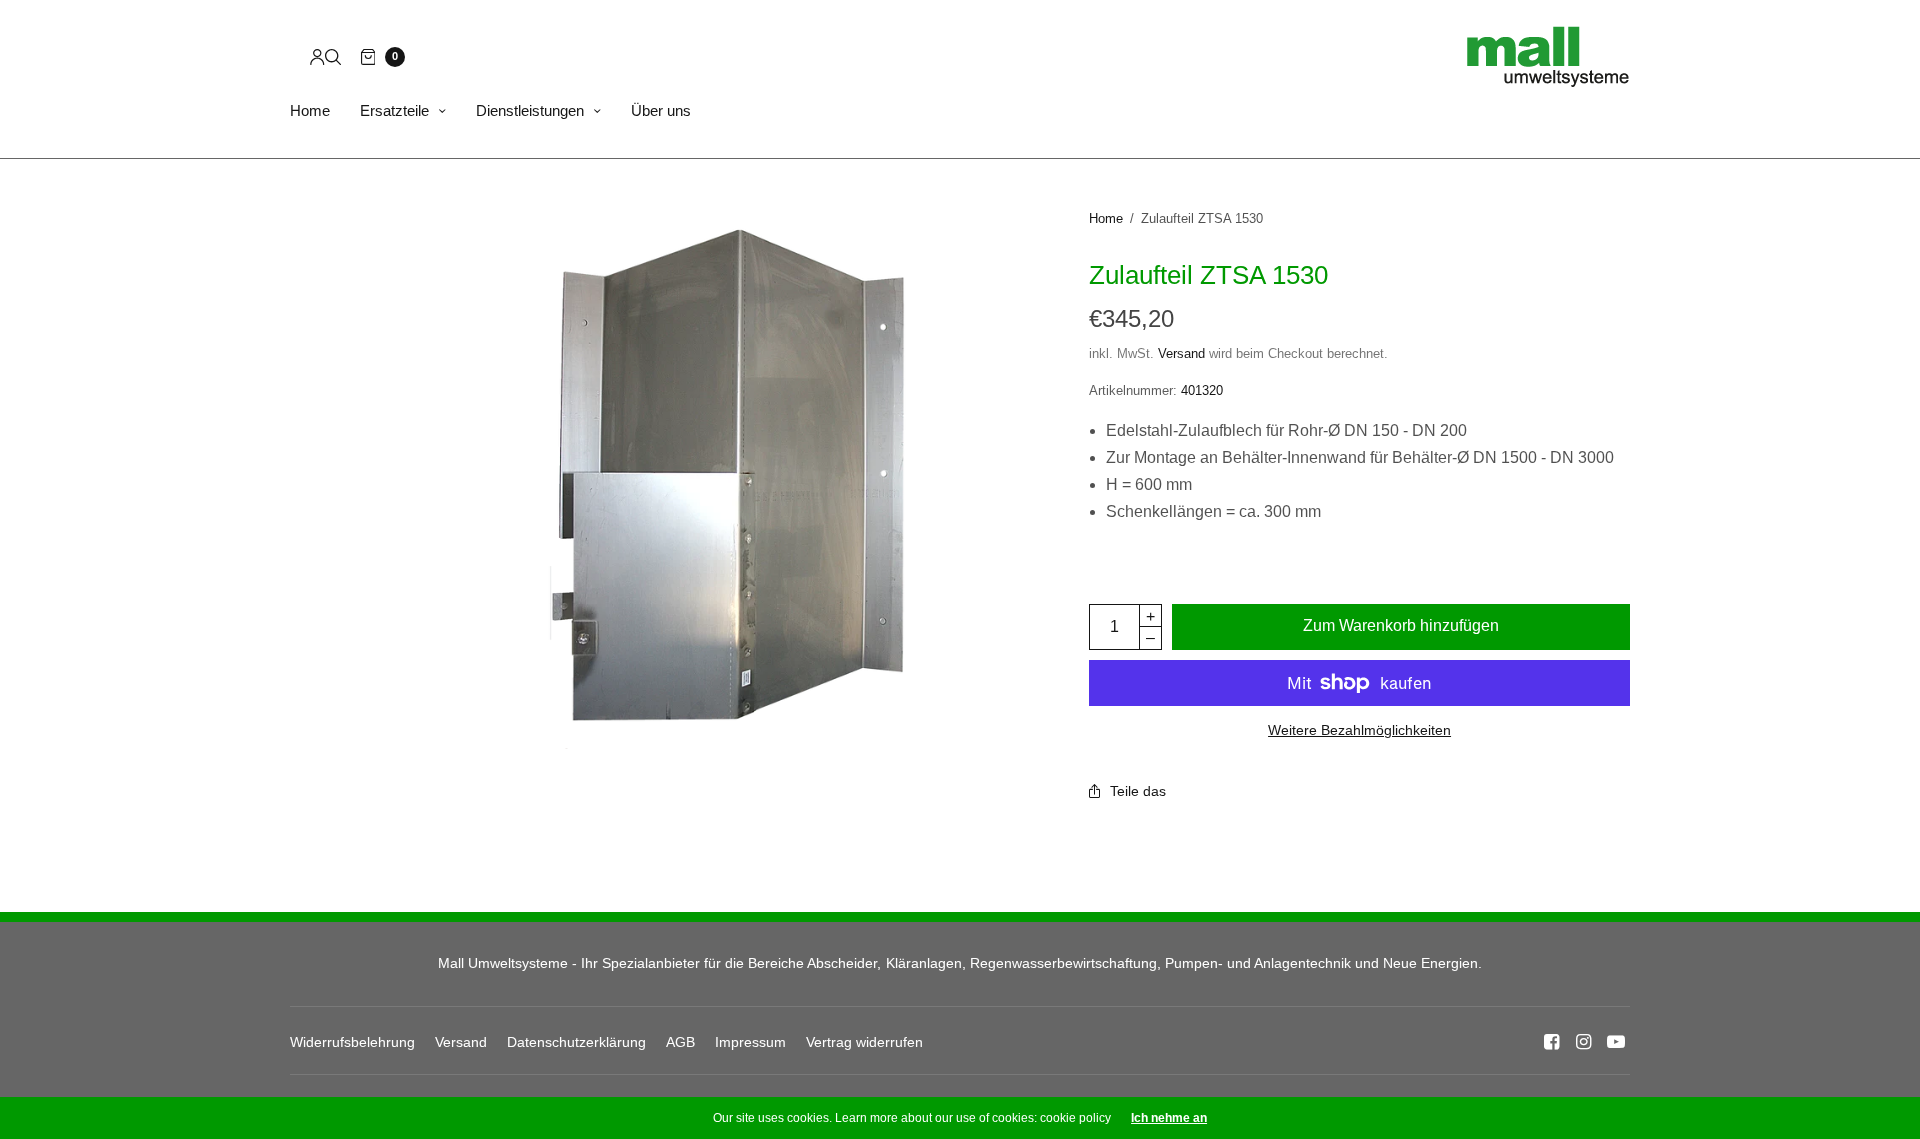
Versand (1181, 353)
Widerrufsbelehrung (352, 1042)
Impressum (750, 1042)
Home (310, 110)
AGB (680, 1042)
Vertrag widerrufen (864, 1042)
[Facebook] (1552, 1042)
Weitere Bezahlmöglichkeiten (1359, 730)
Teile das (1138, 791)
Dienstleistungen (530, 110)
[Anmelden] (317, 57)
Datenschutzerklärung (576, 1042)
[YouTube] (1616, 1042)
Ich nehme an (1169, 1118)
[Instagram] (1584, 1042)
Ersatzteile (394, 110)
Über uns (661, 110)
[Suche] (333, 57)
